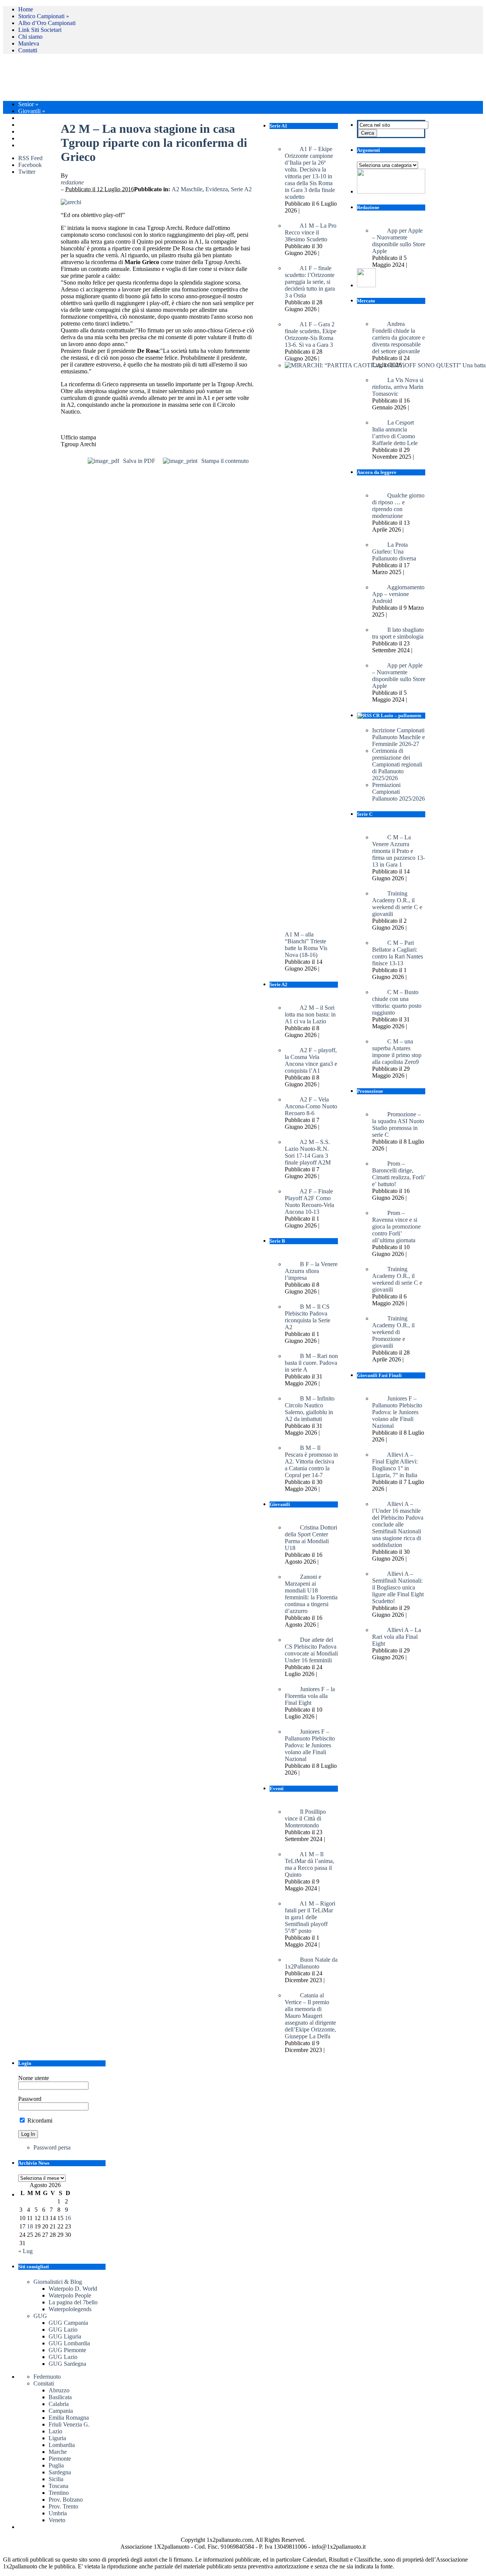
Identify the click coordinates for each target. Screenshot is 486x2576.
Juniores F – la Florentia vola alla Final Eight (310, 1696)
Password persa (52, 2147)
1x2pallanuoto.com (193, 77)
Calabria (59, 2404)
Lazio (55, 2431)
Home (26, 9)
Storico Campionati (44, 16)
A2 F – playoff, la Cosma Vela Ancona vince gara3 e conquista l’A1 (311, 1060)
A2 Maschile (187, 189)
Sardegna (60, 2472)
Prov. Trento (63, 2506)
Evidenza (217, 189)
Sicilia (56, 2479)
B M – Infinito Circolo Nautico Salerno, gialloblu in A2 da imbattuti (310, 1409)
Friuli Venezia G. (69, 2424)
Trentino (59, 2493)
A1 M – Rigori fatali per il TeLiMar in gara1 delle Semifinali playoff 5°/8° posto (310, 1917)
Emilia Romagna (69, 2418)
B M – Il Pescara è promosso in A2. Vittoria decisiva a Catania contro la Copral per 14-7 (311, 1461)
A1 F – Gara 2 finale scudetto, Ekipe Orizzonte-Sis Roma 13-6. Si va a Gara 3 (311, 334)
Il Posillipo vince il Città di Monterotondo (305, 1818)
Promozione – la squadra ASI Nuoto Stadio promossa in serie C (398, 1124)
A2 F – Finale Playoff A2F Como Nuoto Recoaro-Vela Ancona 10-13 (309, 1201)
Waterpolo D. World (73, 2289)
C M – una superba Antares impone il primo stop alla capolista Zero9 (397, 1052)
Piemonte (60, 2459)
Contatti (28, 50)
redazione (72, 182)
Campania (61, 2411)
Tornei (28, 131)
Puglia (56, 2465)
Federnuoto (47, 2377)
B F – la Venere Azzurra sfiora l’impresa (311, 1271)
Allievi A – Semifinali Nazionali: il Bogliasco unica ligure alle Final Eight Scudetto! (398, 1587)
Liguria (57, 2438)
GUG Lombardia (69, 2343)
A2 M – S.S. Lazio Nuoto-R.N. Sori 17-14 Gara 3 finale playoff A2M (308, 1152)
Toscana (58, 2486)
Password (30, 2099)
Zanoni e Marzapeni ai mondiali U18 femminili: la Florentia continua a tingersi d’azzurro (311, 1594)
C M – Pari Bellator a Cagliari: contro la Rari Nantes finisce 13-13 (398, 953)
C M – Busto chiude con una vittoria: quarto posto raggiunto (397, 1002)
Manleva (29, 43)
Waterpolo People (70, 2295)
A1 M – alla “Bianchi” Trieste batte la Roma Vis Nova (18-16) (306, 945)
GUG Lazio (63, 2330)
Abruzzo (59, 2390)
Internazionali (37, 138)
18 (30, 2226)
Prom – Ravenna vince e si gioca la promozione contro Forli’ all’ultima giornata (396, 1227)
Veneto (57, 2520)
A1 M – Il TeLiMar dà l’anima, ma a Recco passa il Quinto (309, 1864)
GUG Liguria (65, 2336)
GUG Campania (68, 2323)
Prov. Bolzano (66, 2500)
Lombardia (62, 2445)
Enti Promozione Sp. (45, 125)
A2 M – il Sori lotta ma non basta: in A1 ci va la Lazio (310, 1014)
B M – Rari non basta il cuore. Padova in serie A (311, 1363)
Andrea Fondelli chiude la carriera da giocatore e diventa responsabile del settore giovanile (398, 338)
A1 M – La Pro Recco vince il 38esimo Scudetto (311, 232)
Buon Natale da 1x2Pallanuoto (311, 1963)
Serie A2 (241, 189)
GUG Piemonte (67, 2350)
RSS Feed (30, 158)
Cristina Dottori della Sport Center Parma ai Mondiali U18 (311, 1538)
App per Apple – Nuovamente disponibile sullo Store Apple (399, 241)
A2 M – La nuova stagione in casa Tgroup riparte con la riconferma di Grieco (154, 143)
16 (68, 2218)
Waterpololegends (70, 2309)
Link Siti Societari (40, 30)
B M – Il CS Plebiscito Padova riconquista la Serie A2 (308, 1317)
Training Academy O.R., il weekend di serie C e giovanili (397, 1279)
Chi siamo (30, 37)
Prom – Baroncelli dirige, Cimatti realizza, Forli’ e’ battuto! (399, 1174)
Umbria (58, 2513)
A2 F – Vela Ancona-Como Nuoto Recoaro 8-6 (311, 1106)
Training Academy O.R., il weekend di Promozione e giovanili (393, 1332)
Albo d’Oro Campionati (47, 23)
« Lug (25, 2251)
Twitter (27, 172)
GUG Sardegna (67, 2364)
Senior (28, 104)
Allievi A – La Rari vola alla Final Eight (397, 1637)
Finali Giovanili (39, 118)
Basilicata (60, 2397)
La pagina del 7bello (73, 2302)
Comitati (44, 2383)
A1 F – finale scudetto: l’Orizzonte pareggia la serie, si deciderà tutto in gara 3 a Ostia (310, 282)
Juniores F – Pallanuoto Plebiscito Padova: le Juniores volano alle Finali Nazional (397, 1412)
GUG (40, 2316)
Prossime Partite (40, 145)
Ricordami (39, 2120)
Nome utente (34, 2078)
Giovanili (32, 111)
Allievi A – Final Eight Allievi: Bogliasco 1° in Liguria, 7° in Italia (395, 1465)
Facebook (30, 165)
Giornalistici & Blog (58, 2282)
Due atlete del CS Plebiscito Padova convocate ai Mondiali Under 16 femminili (311, 1650)
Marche (58, 2452)
